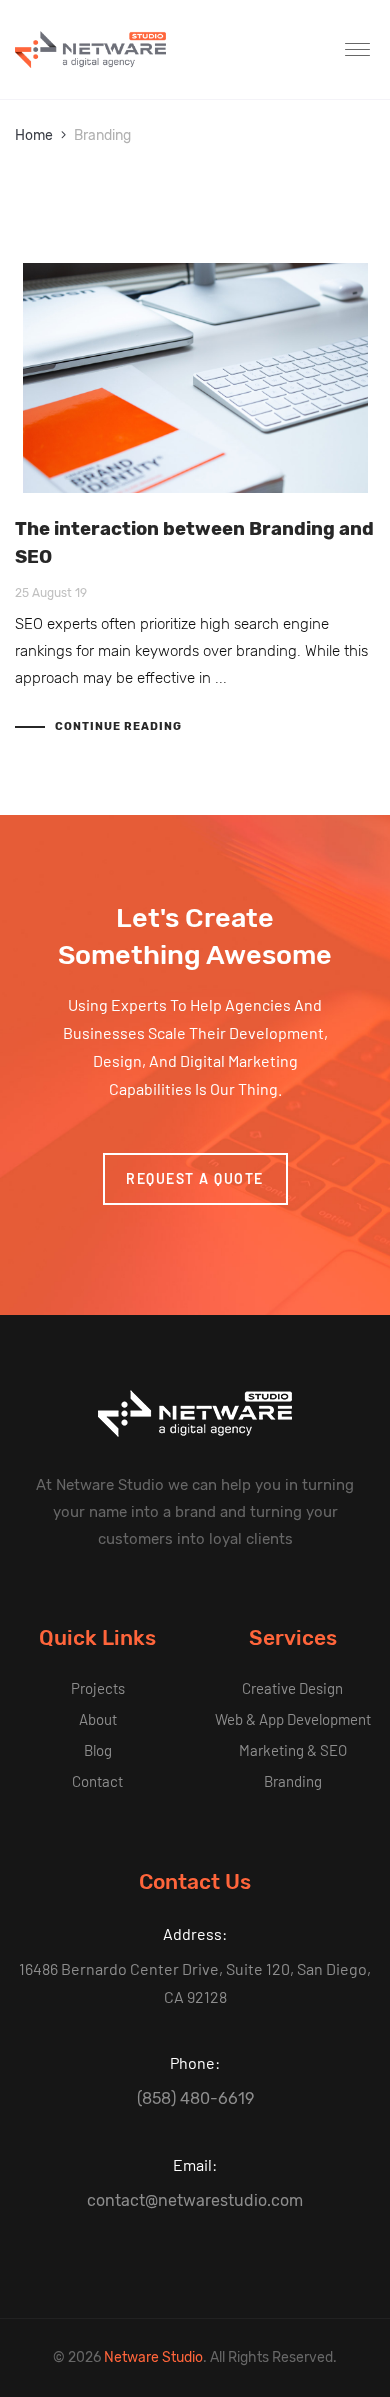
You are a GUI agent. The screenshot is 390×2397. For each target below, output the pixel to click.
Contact (97, 1781)
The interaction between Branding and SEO (194, 543)
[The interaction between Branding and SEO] (195, 378)
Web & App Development (293, 1719)
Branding (293, 1781)
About (98, 1719)
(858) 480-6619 (195, 2098)
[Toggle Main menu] (360, 50)
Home (34, 135)
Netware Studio (153, 2357)
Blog (98, 1750)
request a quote (195, 1178)
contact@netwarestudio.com (195, 2200)
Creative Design (292, 1688)
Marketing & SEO (293, 1750)
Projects (98, 1688)
